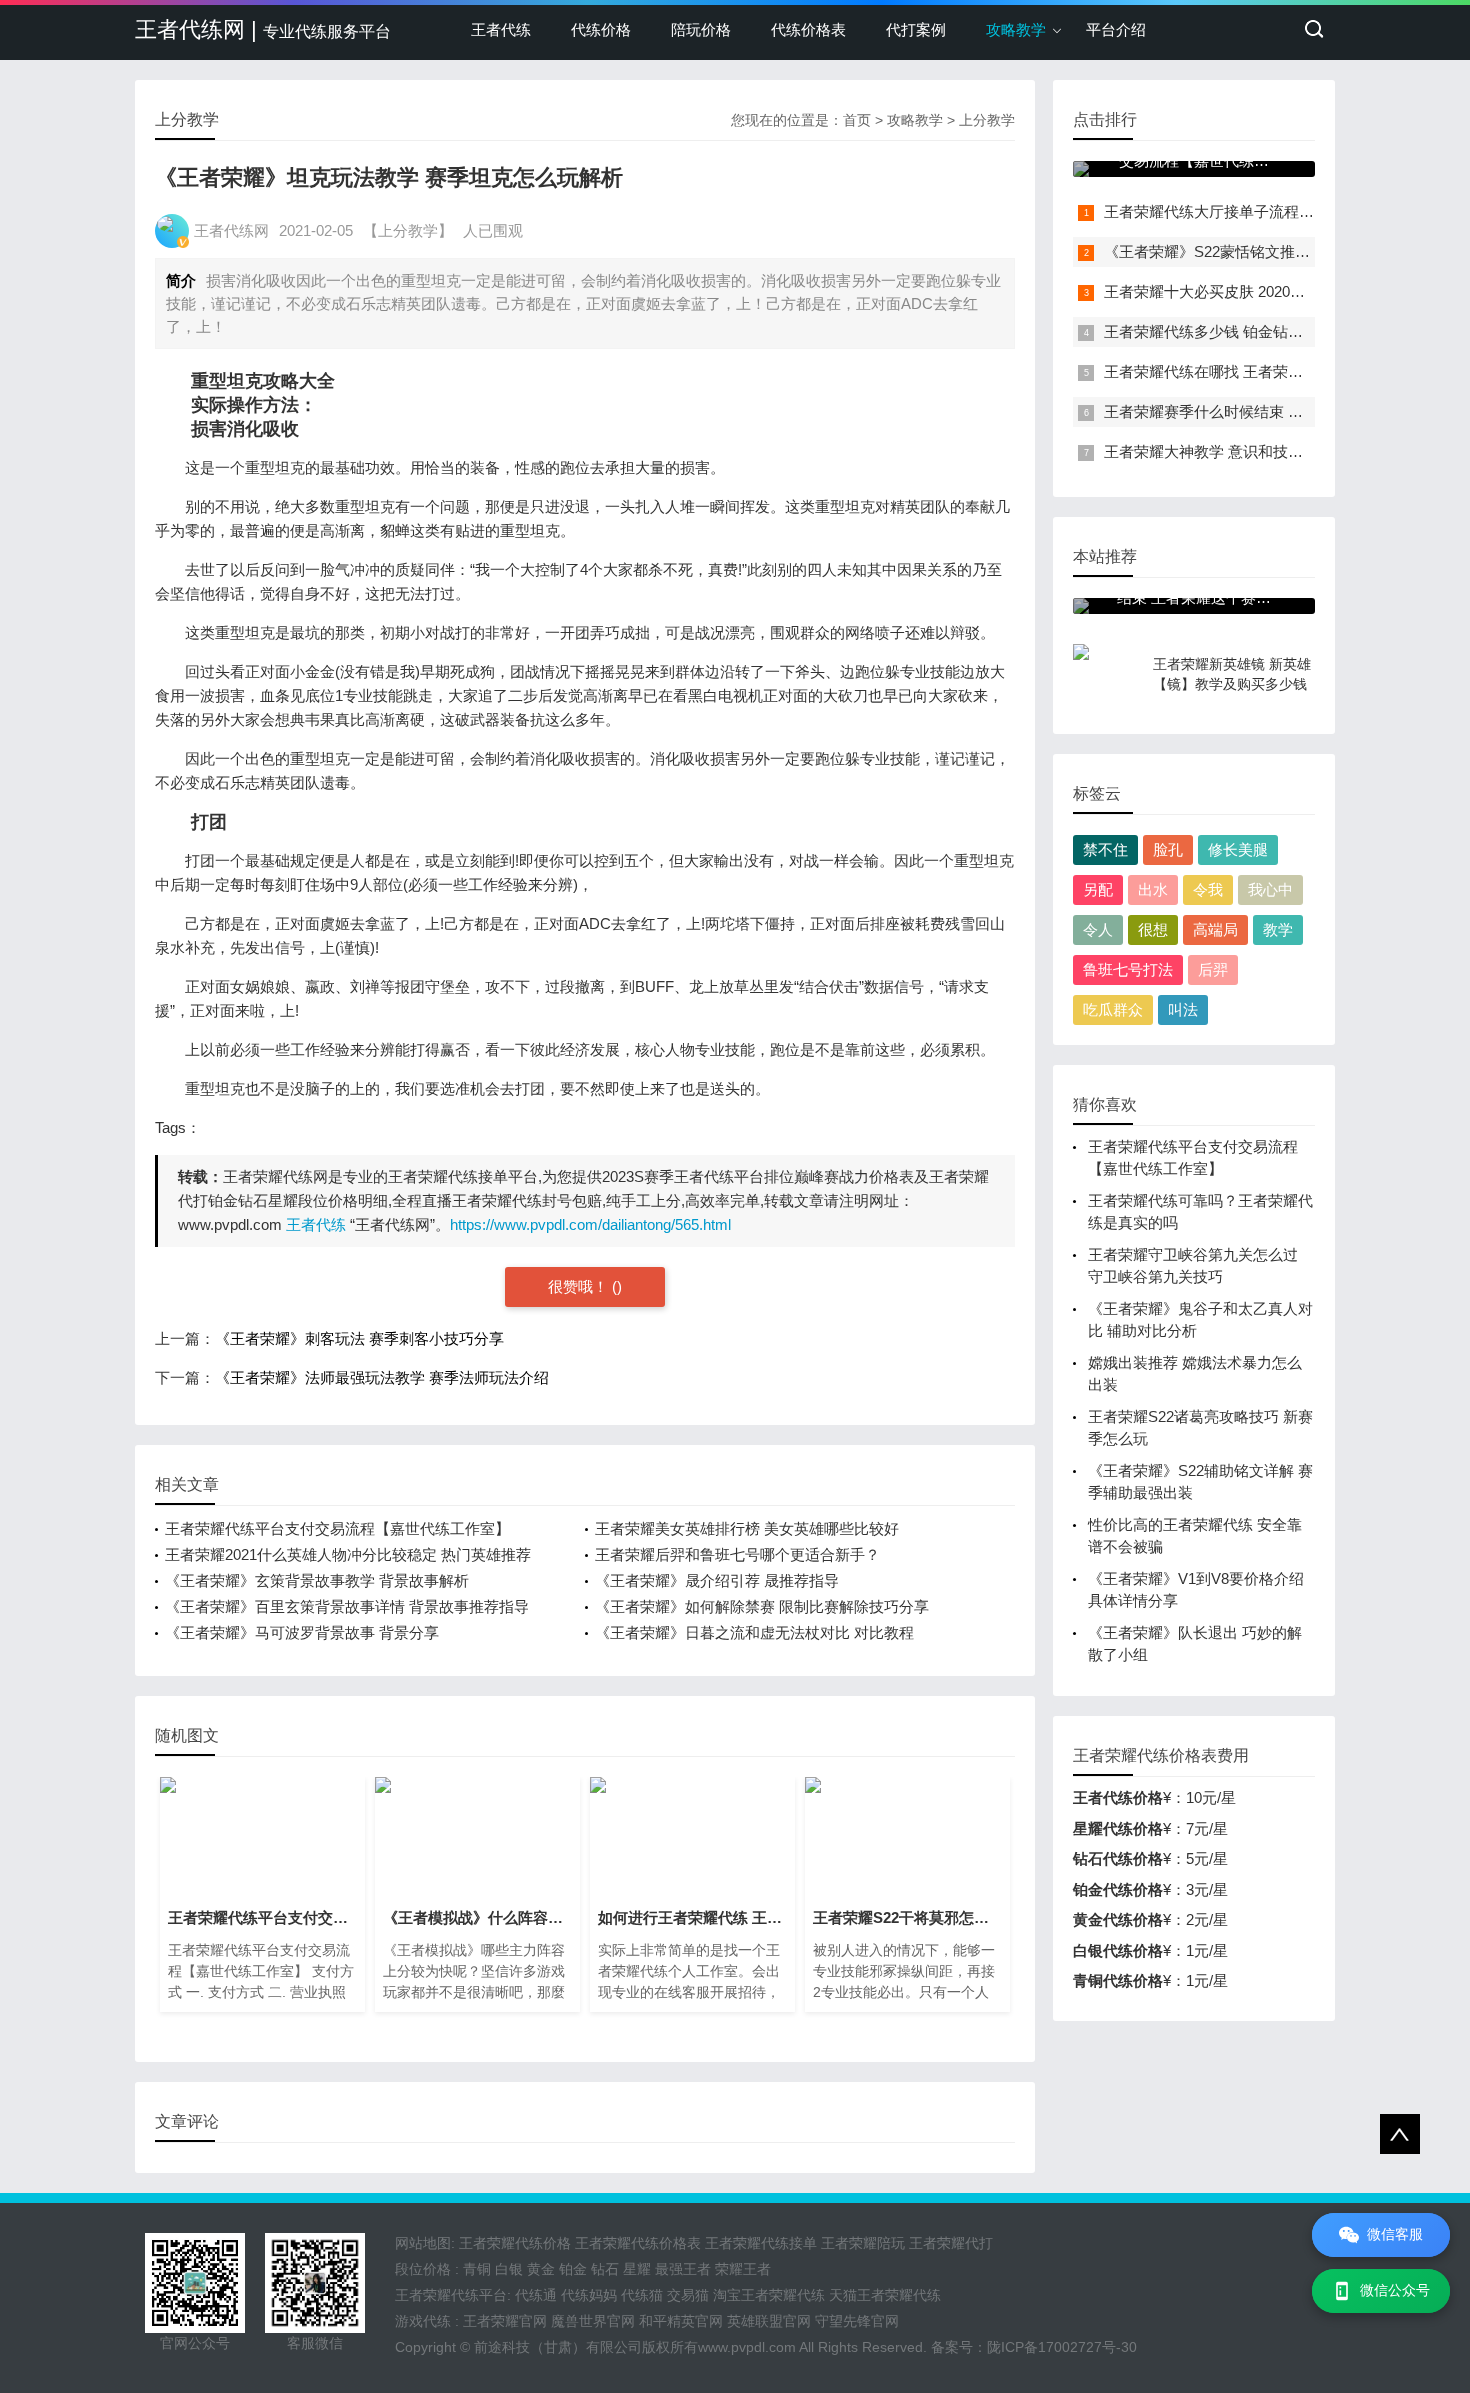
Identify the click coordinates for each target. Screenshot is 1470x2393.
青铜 (477, 2269)
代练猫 (642, 2295)
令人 (1098, 929)
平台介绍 (1116, 29)
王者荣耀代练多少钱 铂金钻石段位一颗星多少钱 (1263, 331)
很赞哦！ (580, 1286)
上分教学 (987, 120)
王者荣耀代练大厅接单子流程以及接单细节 (1246, 211)
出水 (1153, 889)
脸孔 (1168, 849)
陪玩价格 (701, 29)
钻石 (605, 2269)
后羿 (1213, 969)
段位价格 (423, 2269)
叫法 (1183, 1009)
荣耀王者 (743, 2269)
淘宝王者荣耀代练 (769, 2295)
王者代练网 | (263, 29)
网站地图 (423, 2243)
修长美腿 (1238, 849)
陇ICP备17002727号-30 (1062, 2347)
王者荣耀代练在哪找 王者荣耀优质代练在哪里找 (1263, 371)
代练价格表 (808, 29)
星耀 (637, 2269)
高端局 (1215, 929)
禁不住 (1105, 849)
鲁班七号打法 (1128, 969)
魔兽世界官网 (593, 2321)
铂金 (573, 2269)
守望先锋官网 (857, 2321)
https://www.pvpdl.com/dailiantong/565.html (590, 1224)
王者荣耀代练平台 (451, 2295)
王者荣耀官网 (505, 2321)
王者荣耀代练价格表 (638, 2243)
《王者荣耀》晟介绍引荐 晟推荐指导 (717, 1580)
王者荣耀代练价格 (515, 2243)
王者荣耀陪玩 (863, 2243)
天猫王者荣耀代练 (885, 2295)
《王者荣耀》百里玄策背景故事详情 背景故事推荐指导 (347, 1606)
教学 (1278, 929)
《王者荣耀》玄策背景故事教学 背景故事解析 (317, 1580)
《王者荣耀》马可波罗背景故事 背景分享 (302, 1632)
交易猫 (688, 2295)
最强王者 (683, 2269)
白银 (509, 2269)
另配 (1098, 889)
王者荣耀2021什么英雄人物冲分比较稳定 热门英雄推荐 (348, 1554)
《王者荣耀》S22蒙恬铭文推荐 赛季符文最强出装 (1269, 251)
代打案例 (916, 29)
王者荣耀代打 (951, 2243)
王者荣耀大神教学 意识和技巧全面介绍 (1233, 451)
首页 (857, 120)
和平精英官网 (681, 2321)
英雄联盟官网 (769, 2321)
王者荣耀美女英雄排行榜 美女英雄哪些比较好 (747, 1528)
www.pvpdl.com (747, 2347)
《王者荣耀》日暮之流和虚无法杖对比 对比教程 (754, 1632)
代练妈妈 (589, 2295)
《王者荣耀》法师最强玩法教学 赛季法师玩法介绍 (382, 1377)
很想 (1153, 929)
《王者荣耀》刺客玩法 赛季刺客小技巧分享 (359, 1338)
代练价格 (601, 29)
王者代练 (501, 29)
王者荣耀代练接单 (761, 2243)
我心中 (1270, 889)
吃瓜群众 (1113, 1009)
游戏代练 (423, 2321)
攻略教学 (1016, 29)
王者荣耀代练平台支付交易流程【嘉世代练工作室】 (337, 1528)
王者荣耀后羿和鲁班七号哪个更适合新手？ (737, 1554)
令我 (1208, 889)
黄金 (541, 2269)
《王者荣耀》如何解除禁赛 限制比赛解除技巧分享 (762, 1606)
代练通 (536, 2295)
